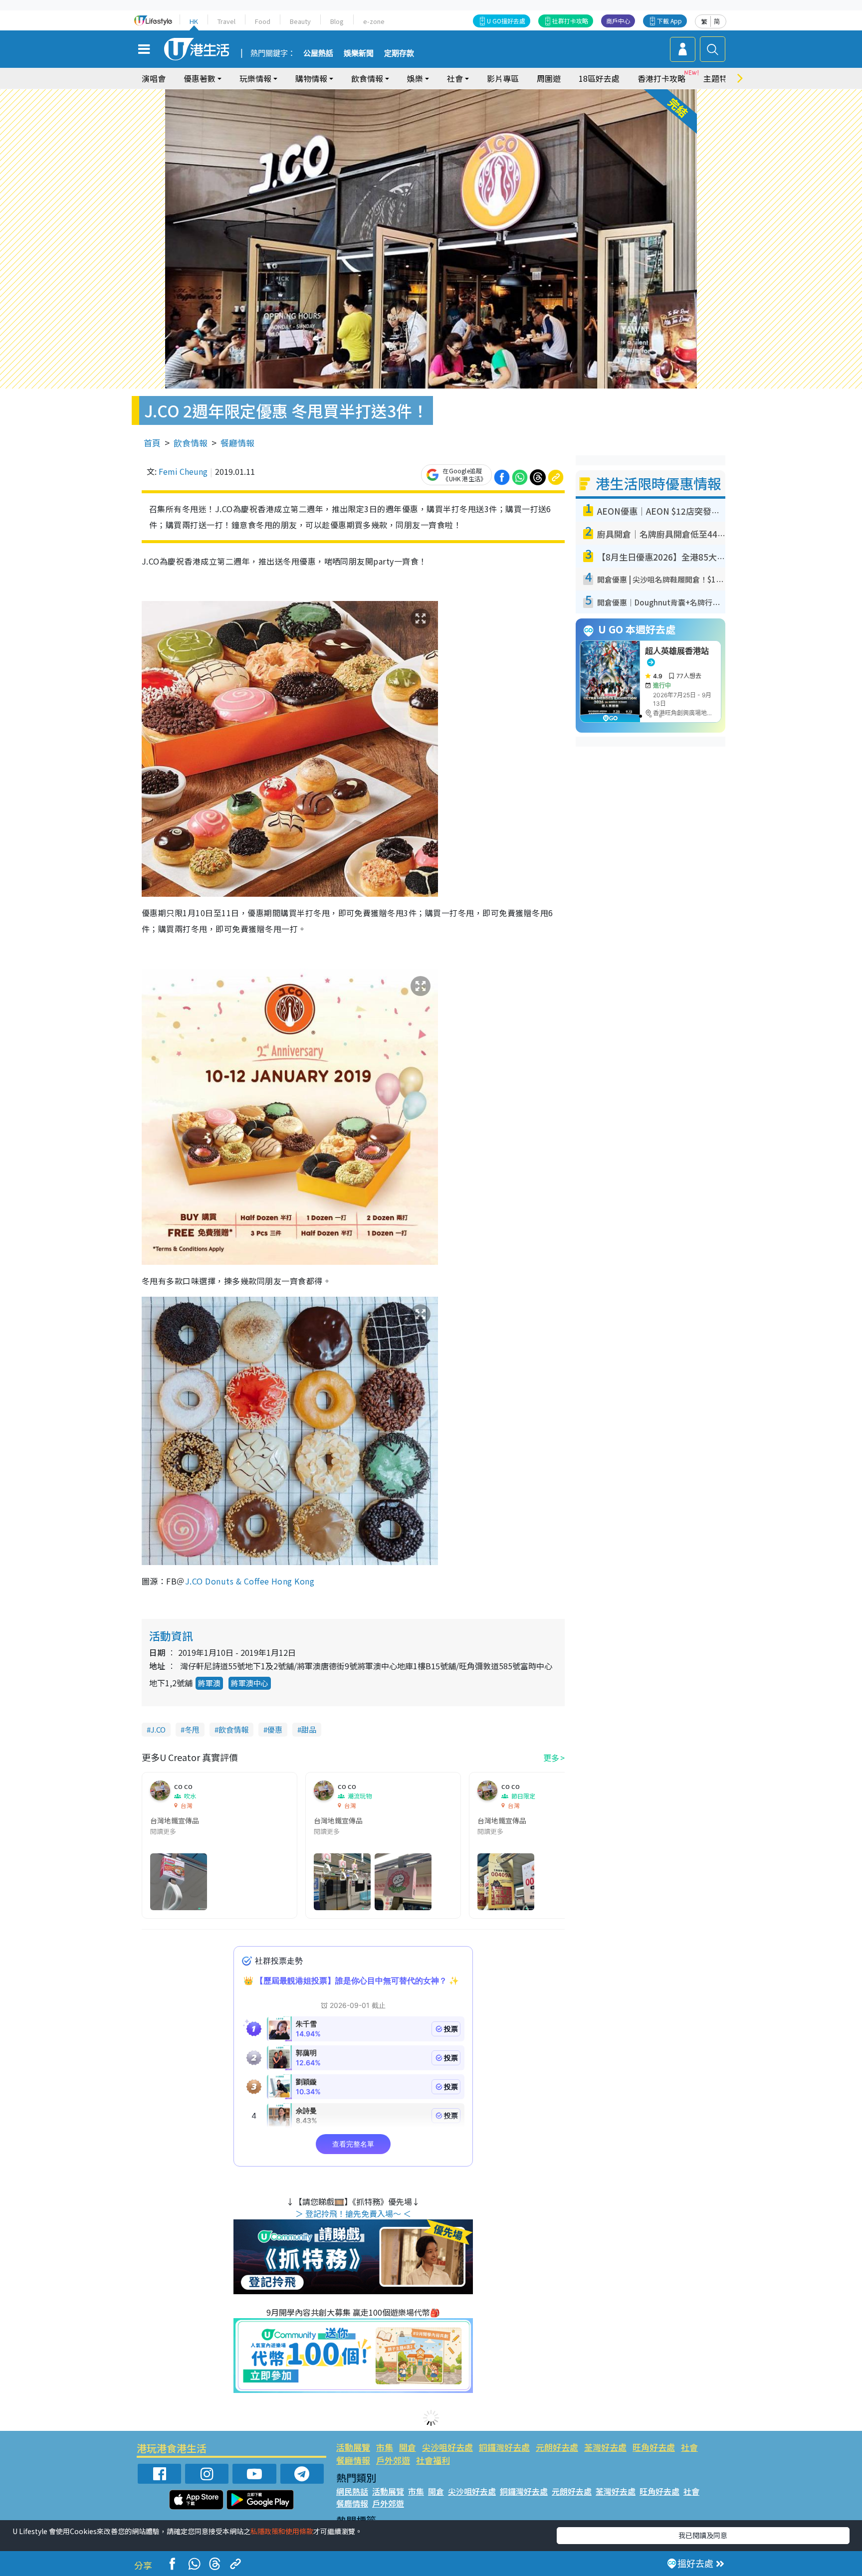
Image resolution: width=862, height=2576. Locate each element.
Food (263, 21)
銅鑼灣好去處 (504, 2447)
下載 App (669, 21)
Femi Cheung (183, 471)
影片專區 (503, 78)
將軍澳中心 (250, 1683)
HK (194, 21)
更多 (551, 1758)
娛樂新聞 (359, 53)
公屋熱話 (318, 53)
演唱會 (154, 78)
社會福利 (433, 2460)
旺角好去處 (654, 2447)
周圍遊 (549, 78)
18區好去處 (599, 78)
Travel (226, 21)
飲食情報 (191, 443)
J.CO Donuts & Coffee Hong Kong (250, 1581)
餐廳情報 (237, 443)
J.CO (158, 1729)
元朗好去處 (557, 2447)
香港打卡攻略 (661, 78)
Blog (337, 21)
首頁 (152, 443)
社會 (689, 2447)
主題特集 (719, 78)
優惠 (275, 1729)
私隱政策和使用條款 (282, 2531)
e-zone (374, 21)
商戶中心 (618, 21)
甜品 (309, 1729)
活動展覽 (353, 2447)
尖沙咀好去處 (447, 2447)
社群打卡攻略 (570, 21)
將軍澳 (209, 1683)
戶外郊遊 (393, 2460)
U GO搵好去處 (506, 21)
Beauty (300, 21)
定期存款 (399, 53)
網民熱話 (352, 2491)
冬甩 (192, 1729)
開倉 (408, 2447)
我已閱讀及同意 (703, 2535)
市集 (385, 2447)
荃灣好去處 (605, 2447)
